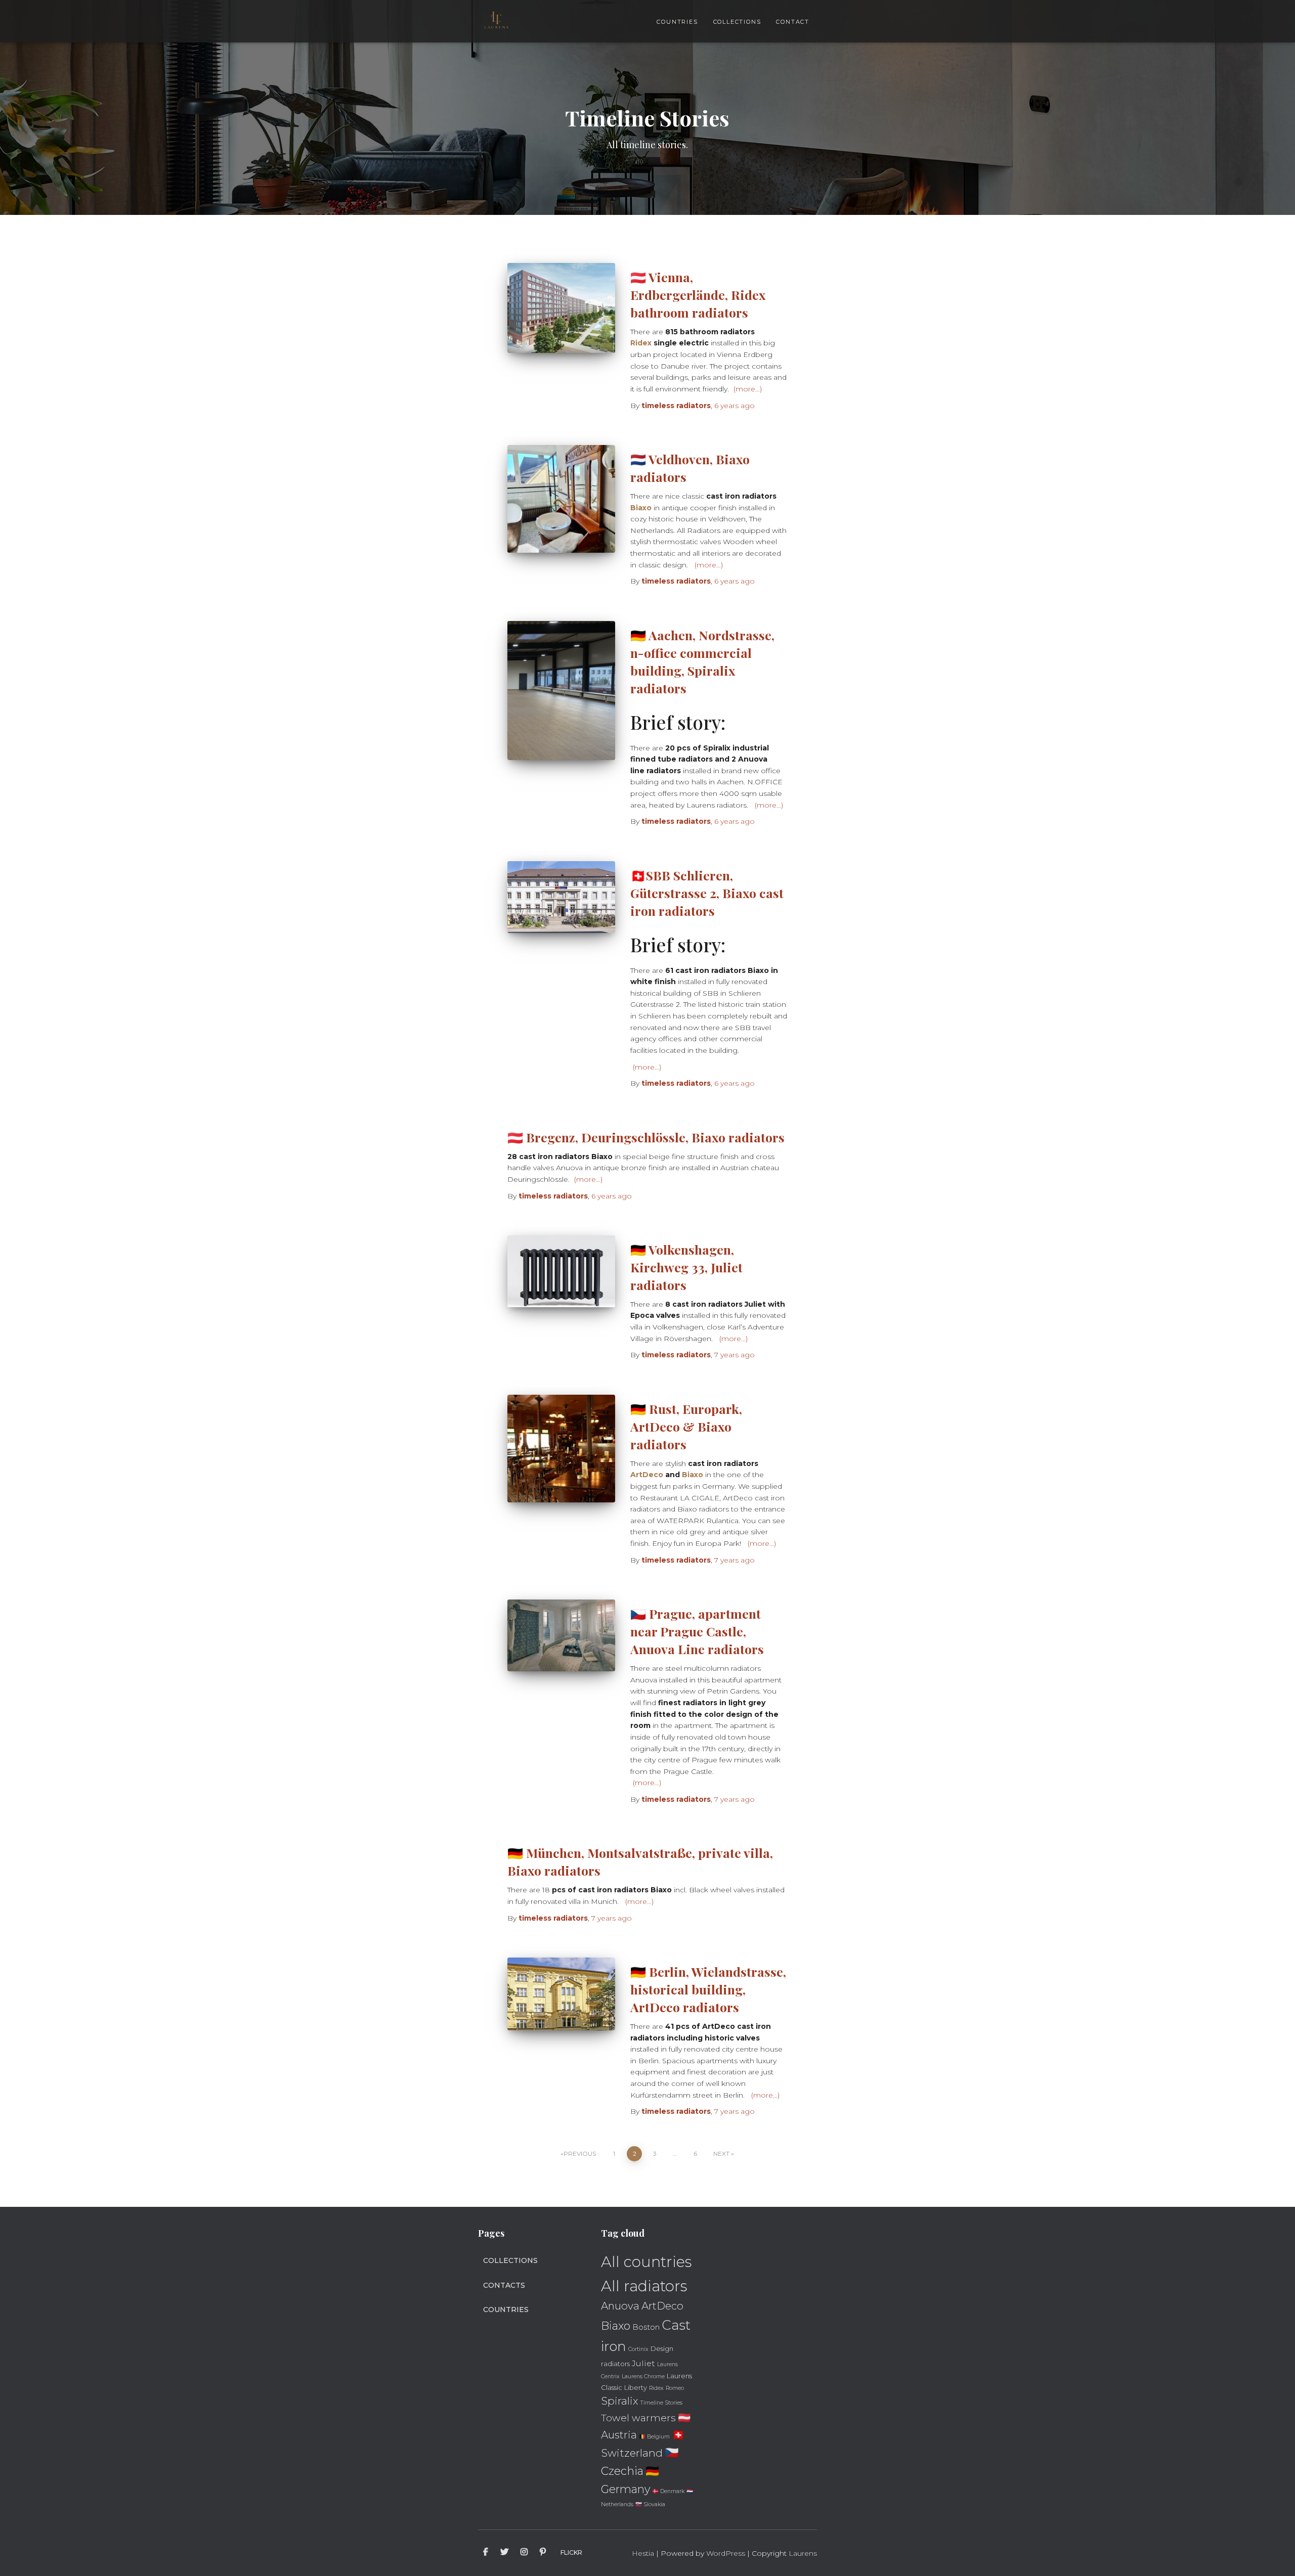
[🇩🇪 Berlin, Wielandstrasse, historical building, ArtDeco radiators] (561, 1994)
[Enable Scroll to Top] (1275, 2556)
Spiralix (620, 2401)
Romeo (675, 2388)
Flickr (571, 2552)
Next (721, 2153)
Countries (506, 2309)
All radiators (644, 2286)
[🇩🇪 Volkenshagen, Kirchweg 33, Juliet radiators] (561, 1271)
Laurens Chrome (643, 2377)
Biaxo (641, 508)
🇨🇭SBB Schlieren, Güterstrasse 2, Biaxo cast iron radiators (707, 893)
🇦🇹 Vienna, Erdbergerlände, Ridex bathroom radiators (698, 295)
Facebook (486, 2552)
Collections (510, 2260)
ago (735, 406)
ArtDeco (647, 1475)
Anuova (620, 2306)
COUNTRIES (677, 22)
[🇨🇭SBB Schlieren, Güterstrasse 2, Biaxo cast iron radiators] (561, 897)
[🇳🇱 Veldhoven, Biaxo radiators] (561, 499)
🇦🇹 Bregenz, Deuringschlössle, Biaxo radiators (646, 1137)
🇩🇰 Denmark (668, 2491)
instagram (524, 2552)
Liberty (636, 2387)
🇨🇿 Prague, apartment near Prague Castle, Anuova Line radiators (697, 1631)
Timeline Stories (661, 2403)
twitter (504, 2552)
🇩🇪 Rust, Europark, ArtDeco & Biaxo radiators (686, 1426)
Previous (580, 2153)
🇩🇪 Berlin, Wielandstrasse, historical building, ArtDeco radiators (708, 1989)
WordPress (726, 2553)
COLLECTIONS (737, 22)
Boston (646, 2327)
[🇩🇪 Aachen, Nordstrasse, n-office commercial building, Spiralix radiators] (561, 691)
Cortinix (638, 2349)
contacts (504, 2285)
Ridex (641, 343)
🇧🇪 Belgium (654, 2437)
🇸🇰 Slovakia (650, 2504)
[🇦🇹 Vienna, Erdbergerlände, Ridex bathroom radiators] (561, 308)
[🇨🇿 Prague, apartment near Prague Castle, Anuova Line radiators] (561, 1635)
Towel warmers (638, 2418)
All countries (646, 2262)
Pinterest (543, 2552)
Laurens (803, 2553)
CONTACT (793, 22)
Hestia (643, 2553)
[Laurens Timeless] (496, 21)
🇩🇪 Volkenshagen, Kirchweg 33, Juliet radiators (686, 1267)
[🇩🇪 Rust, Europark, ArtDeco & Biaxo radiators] (561, 1449)
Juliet (643, 2363)
